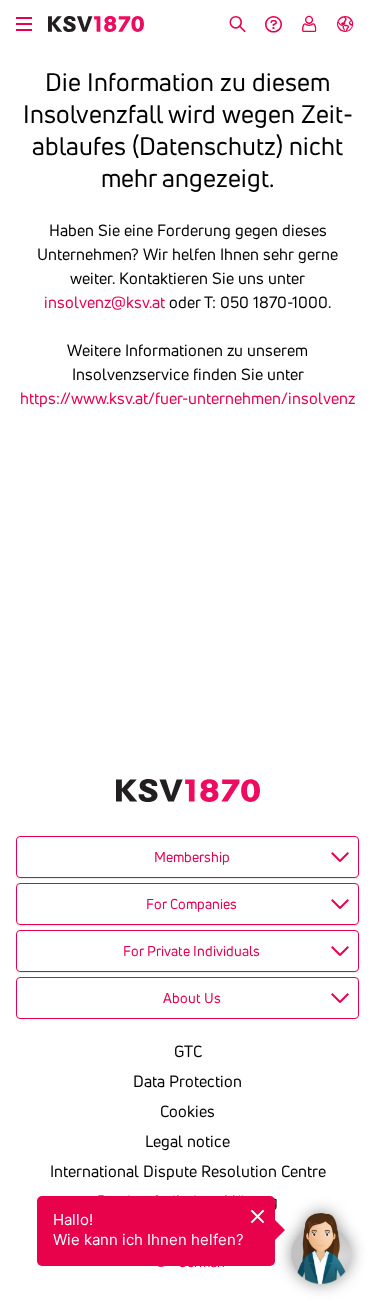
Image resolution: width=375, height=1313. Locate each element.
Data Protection (187, 1081)
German (345, 24)
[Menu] (24, 21)
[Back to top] (355, 1149)
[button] (321, 1243)
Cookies (187, 1111)
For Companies (191, 904)
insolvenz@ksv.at (104, 302)
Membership (192, 857)
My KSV (309, 24)
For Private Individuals (191, 951)
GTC (188, 1051)
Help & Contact (273, 24)
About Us (192, 998)
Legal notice (187, 1141)
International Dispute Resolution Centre (188, 1171)
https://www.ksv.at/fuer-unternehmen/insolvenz (187, 398)
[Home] (96, 24)
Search (237, 24)
